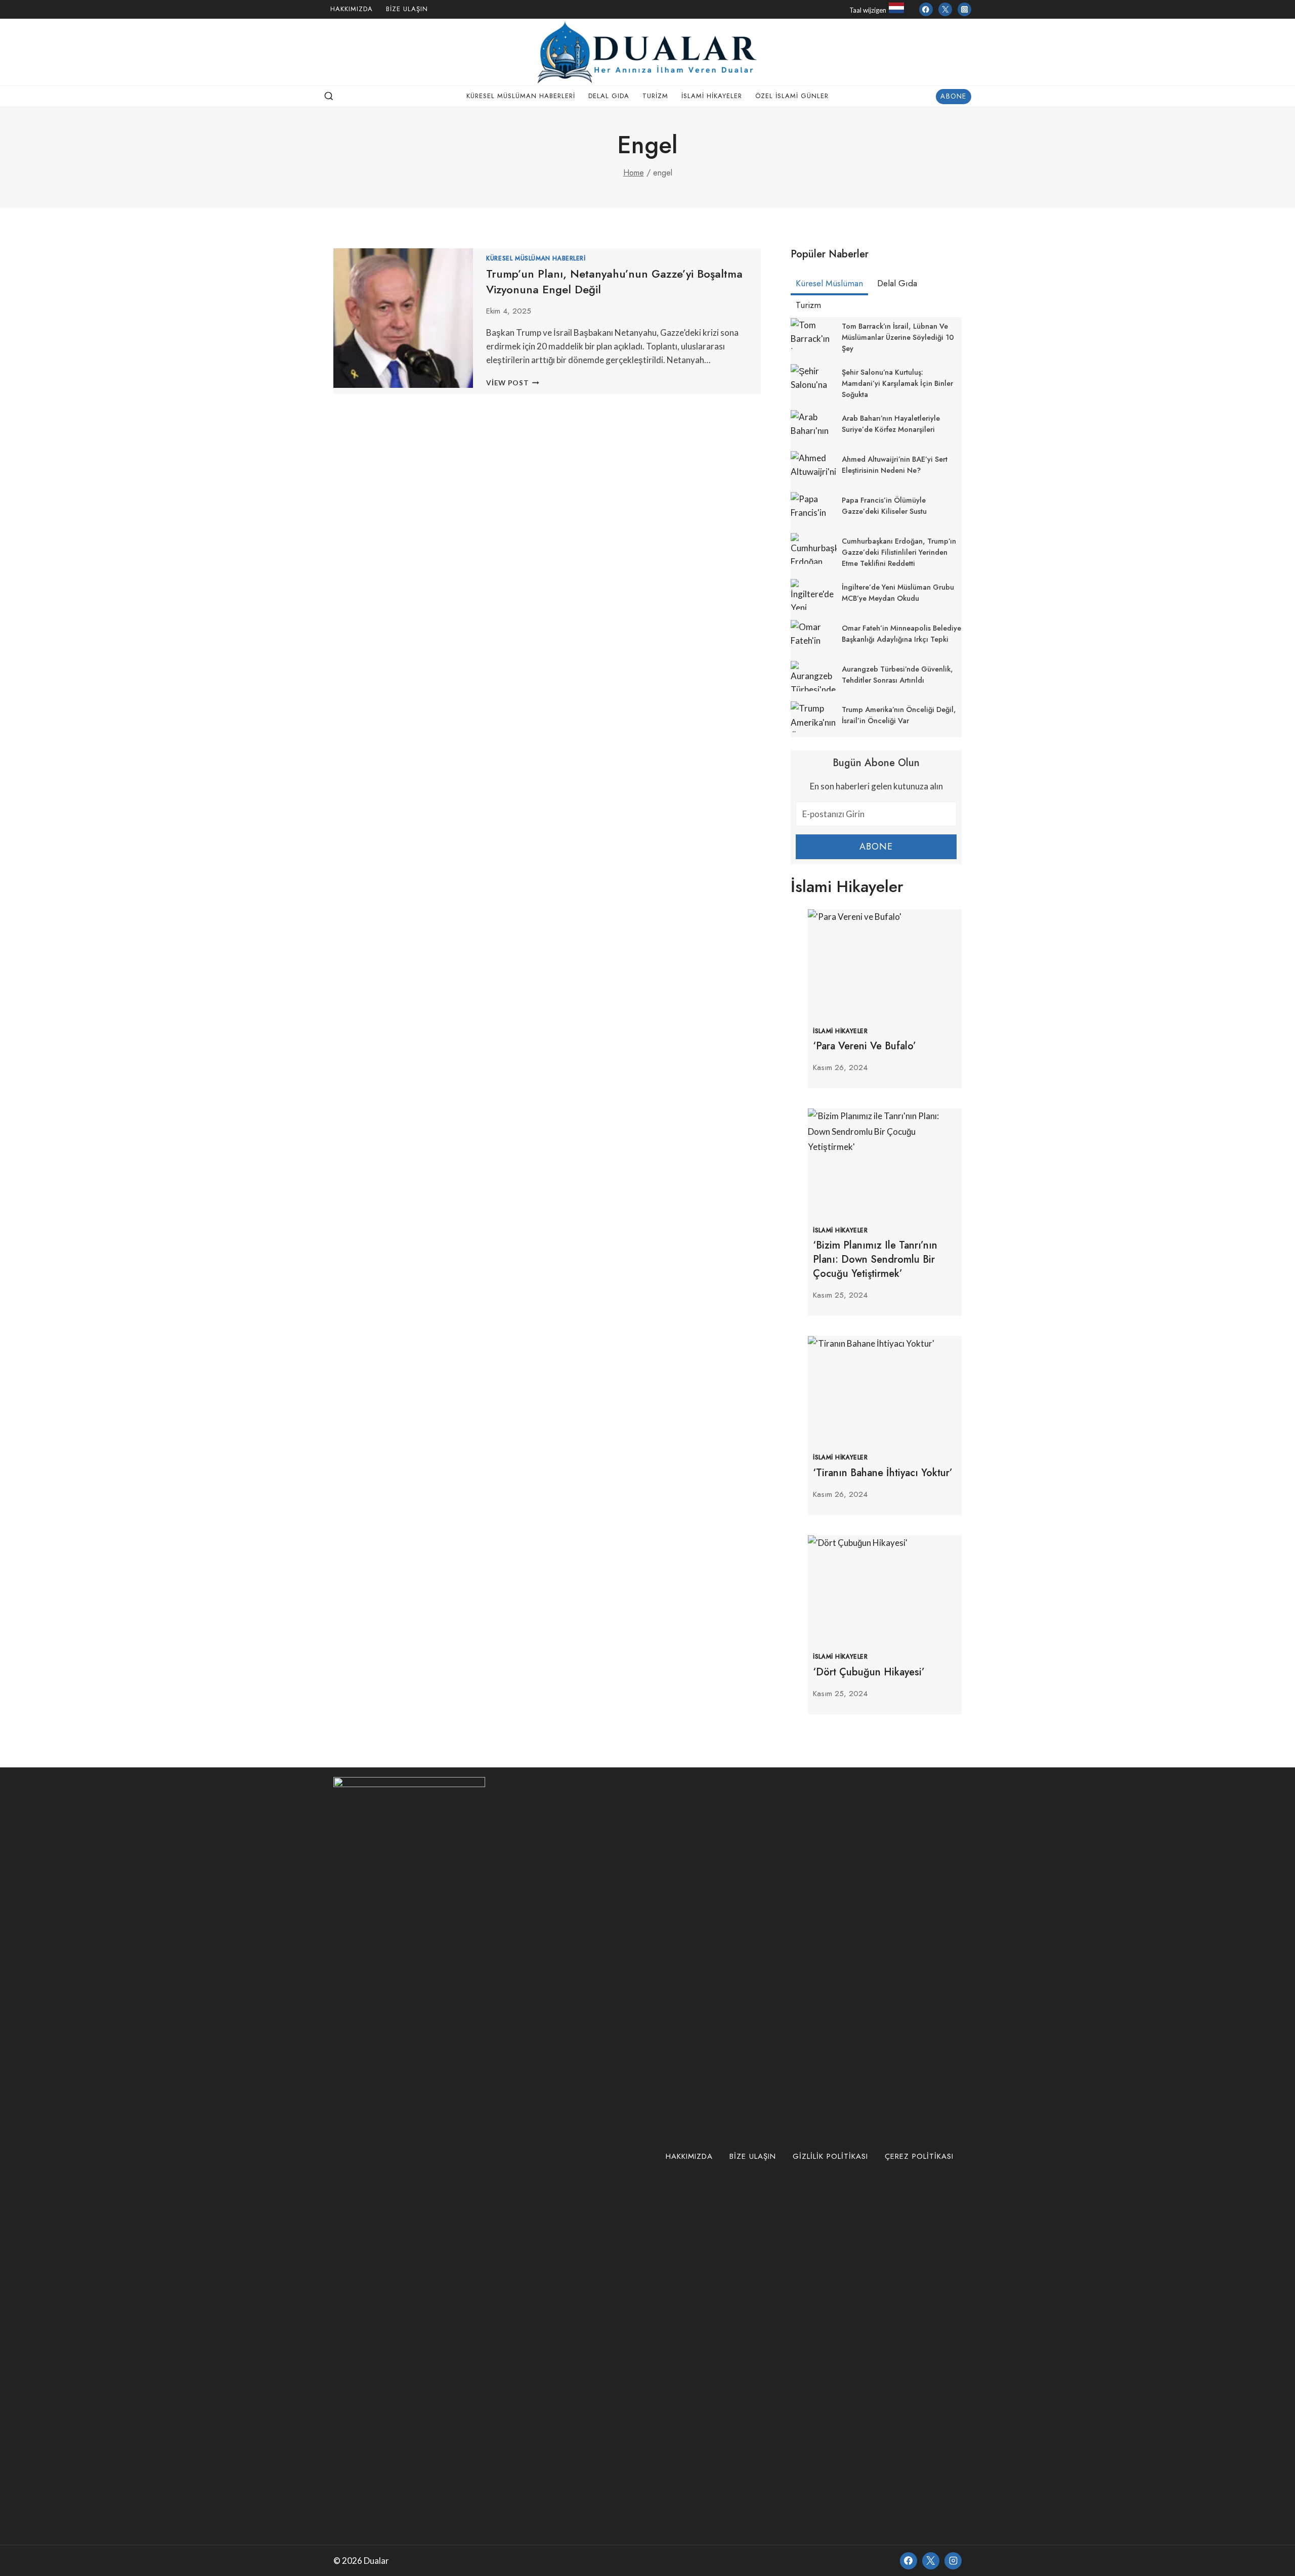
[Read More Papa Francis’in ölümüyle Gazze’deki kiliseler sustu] (814, 507)
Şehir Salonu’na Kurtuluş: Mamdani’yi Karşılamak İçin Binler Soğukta (897, 383)
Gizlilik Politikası (830, 2156)
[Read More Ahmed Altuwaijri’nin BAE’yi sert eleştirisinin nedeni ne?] (814, 467)
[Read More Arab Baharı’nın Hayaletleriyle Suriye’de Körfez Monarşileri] (814, 426)
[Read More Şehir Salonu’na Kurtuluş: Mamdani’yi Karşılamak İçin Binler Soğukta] (814, 380)
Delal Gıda (609, 96)
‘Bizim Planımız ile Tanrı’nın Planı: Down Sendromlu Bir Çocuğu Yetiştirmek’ (875, 1259)
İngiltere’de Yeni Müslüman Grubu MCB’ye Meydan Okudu (898, 593)
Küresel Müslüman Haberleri (521, 96)
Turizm (655, 96)
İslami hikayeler (712, 96)
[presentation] (885, 961)
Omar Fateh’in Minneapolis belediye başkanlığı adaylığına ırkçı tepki (901, 634)
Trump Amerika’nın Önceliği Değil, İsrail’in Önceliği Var (899, 715)
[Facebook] (926, 9)
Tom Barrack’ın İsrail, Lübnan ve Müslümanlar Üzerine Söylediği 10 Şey (898, 337)
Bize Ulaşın (407, 9)
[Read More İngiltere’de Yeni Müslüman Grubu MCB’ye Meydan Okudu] (814, 594)
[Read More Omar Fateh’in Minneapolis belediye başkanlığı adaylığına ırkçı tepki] (814, 635)
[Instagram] (964, 9)
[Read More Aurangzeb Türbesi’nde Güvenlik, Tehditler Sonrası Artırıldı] (814, 676)
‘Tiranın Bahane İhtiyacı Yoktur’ (883, 1473)
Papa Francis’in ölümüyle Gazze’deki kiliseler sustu (884, 506)
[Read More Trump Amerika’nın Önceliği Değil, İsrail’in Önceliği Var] (814, 717)
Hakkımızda (352, 9)
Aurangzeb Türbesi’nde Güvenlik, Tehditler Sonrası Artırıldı (897, 675)
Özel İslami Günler (792, 96)
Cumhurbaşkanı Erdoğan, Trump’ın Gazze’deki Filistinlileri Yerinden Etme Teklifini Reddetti (899, 552)
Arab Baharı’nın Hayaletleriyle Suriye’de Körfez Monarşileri (891, 424)
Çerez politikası (919, 2156)
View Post (513, 383)
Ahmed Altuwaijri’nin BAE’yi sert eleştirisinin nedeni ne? (895, 465)
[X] (931, 2561)
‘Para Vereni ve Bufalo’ (865, 1046)
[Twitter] (945, 9)
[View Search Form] (329, 97)
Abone (953, 96)
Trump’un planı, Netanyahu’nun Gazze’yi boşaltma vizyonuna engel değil (614, 281)
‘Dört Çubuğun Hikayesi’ (869, 1672)
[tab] (829, 285)
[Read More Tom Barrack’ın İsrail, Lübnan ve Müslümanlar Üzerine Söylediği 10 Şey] (814, 334)
